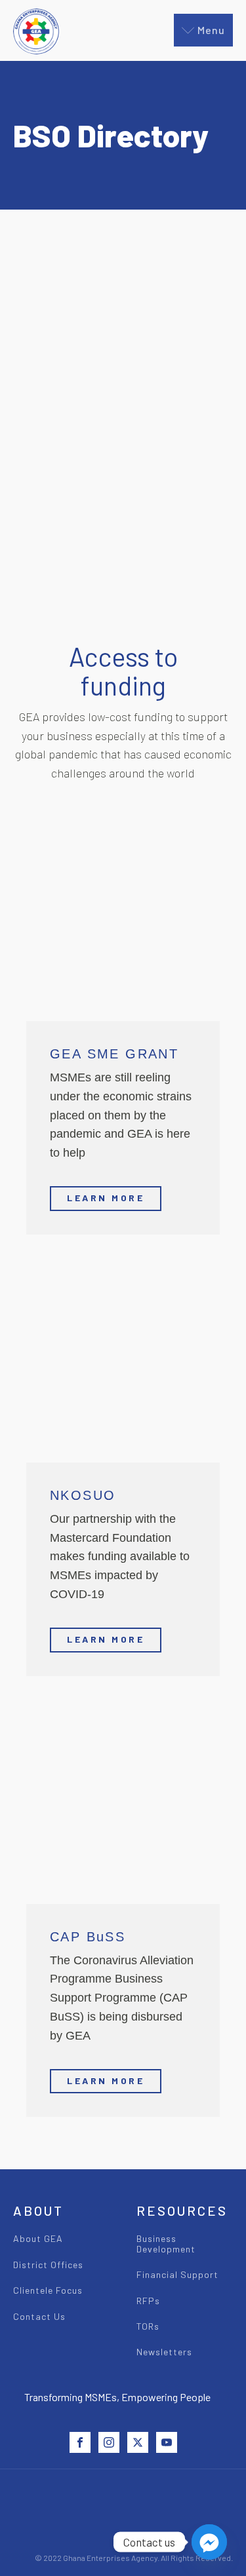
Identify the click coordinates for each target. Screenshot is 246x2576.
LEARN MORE (106, 1198)
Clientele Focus (48, 2290)
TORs (148, 2326)
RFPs (148, 2301)
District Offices (48, 2265)
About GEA (38, 2238)
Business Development (166, 2244)
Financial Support (177, 2274)
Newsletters (164, 2352)
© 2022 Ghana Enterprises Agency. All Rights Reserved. (134, 2558)
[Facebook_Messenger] (209, 2542)
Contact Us (39, 2316)
